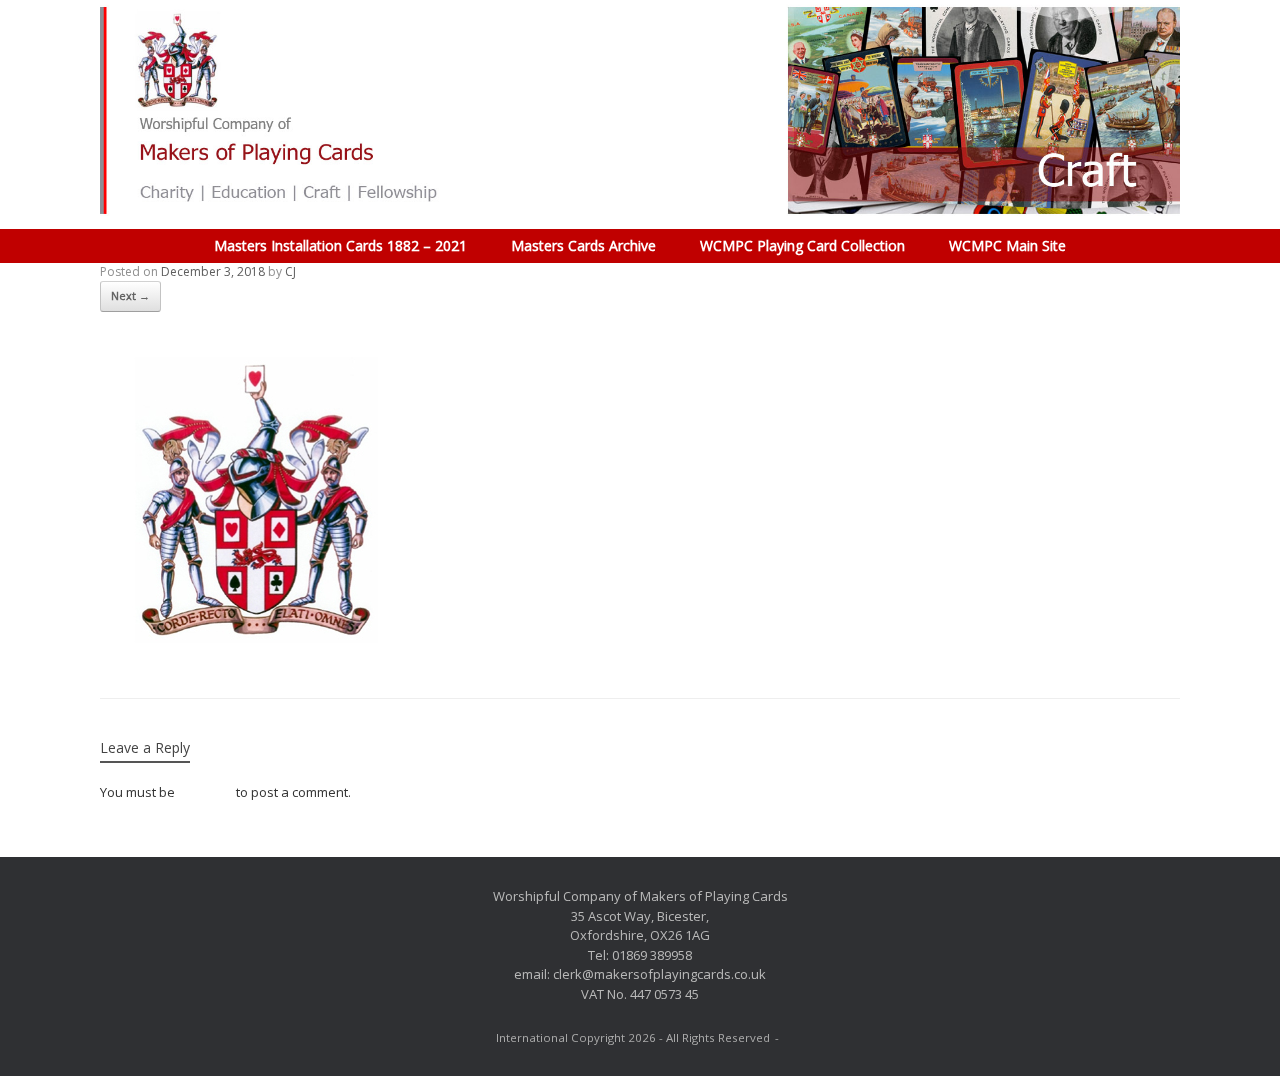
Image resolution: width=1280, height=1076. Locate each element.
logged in (205, 792)
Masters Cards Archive (583, 245)
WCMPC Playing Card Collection (802, 245)
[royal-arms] (250, 646)
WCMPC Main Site (1007, 245)
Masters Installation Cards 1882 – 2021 (340, 245)
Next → (130, 295)
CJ (290, 271)
